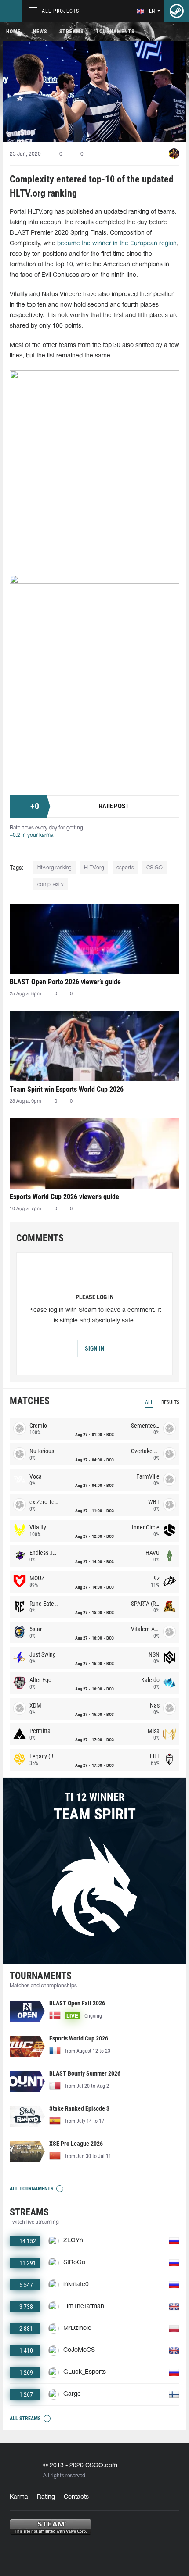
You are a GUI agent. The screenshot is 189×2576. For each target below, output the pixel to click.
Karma (19, 2497)
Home (13, 32)
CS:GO (154, 868)
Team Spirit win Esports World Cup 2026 (67, 1089)
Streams (71, 32)
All (149, 1402)
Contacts (76, 2497)
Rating (46, 2497)
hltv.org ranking (55, 868)
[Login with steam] (177, 11)
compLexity (51, 884)
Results (170, 1402)
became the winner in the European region (117, 244)
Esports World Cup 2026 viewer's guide (64, 1197)
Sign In (95, 1348)
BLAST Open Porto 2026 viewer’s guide (65, 982)
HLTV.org (94, 868)
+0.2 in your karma (31, 835)
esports (125, 868)
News (40, 32)
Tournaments (115, 32)
